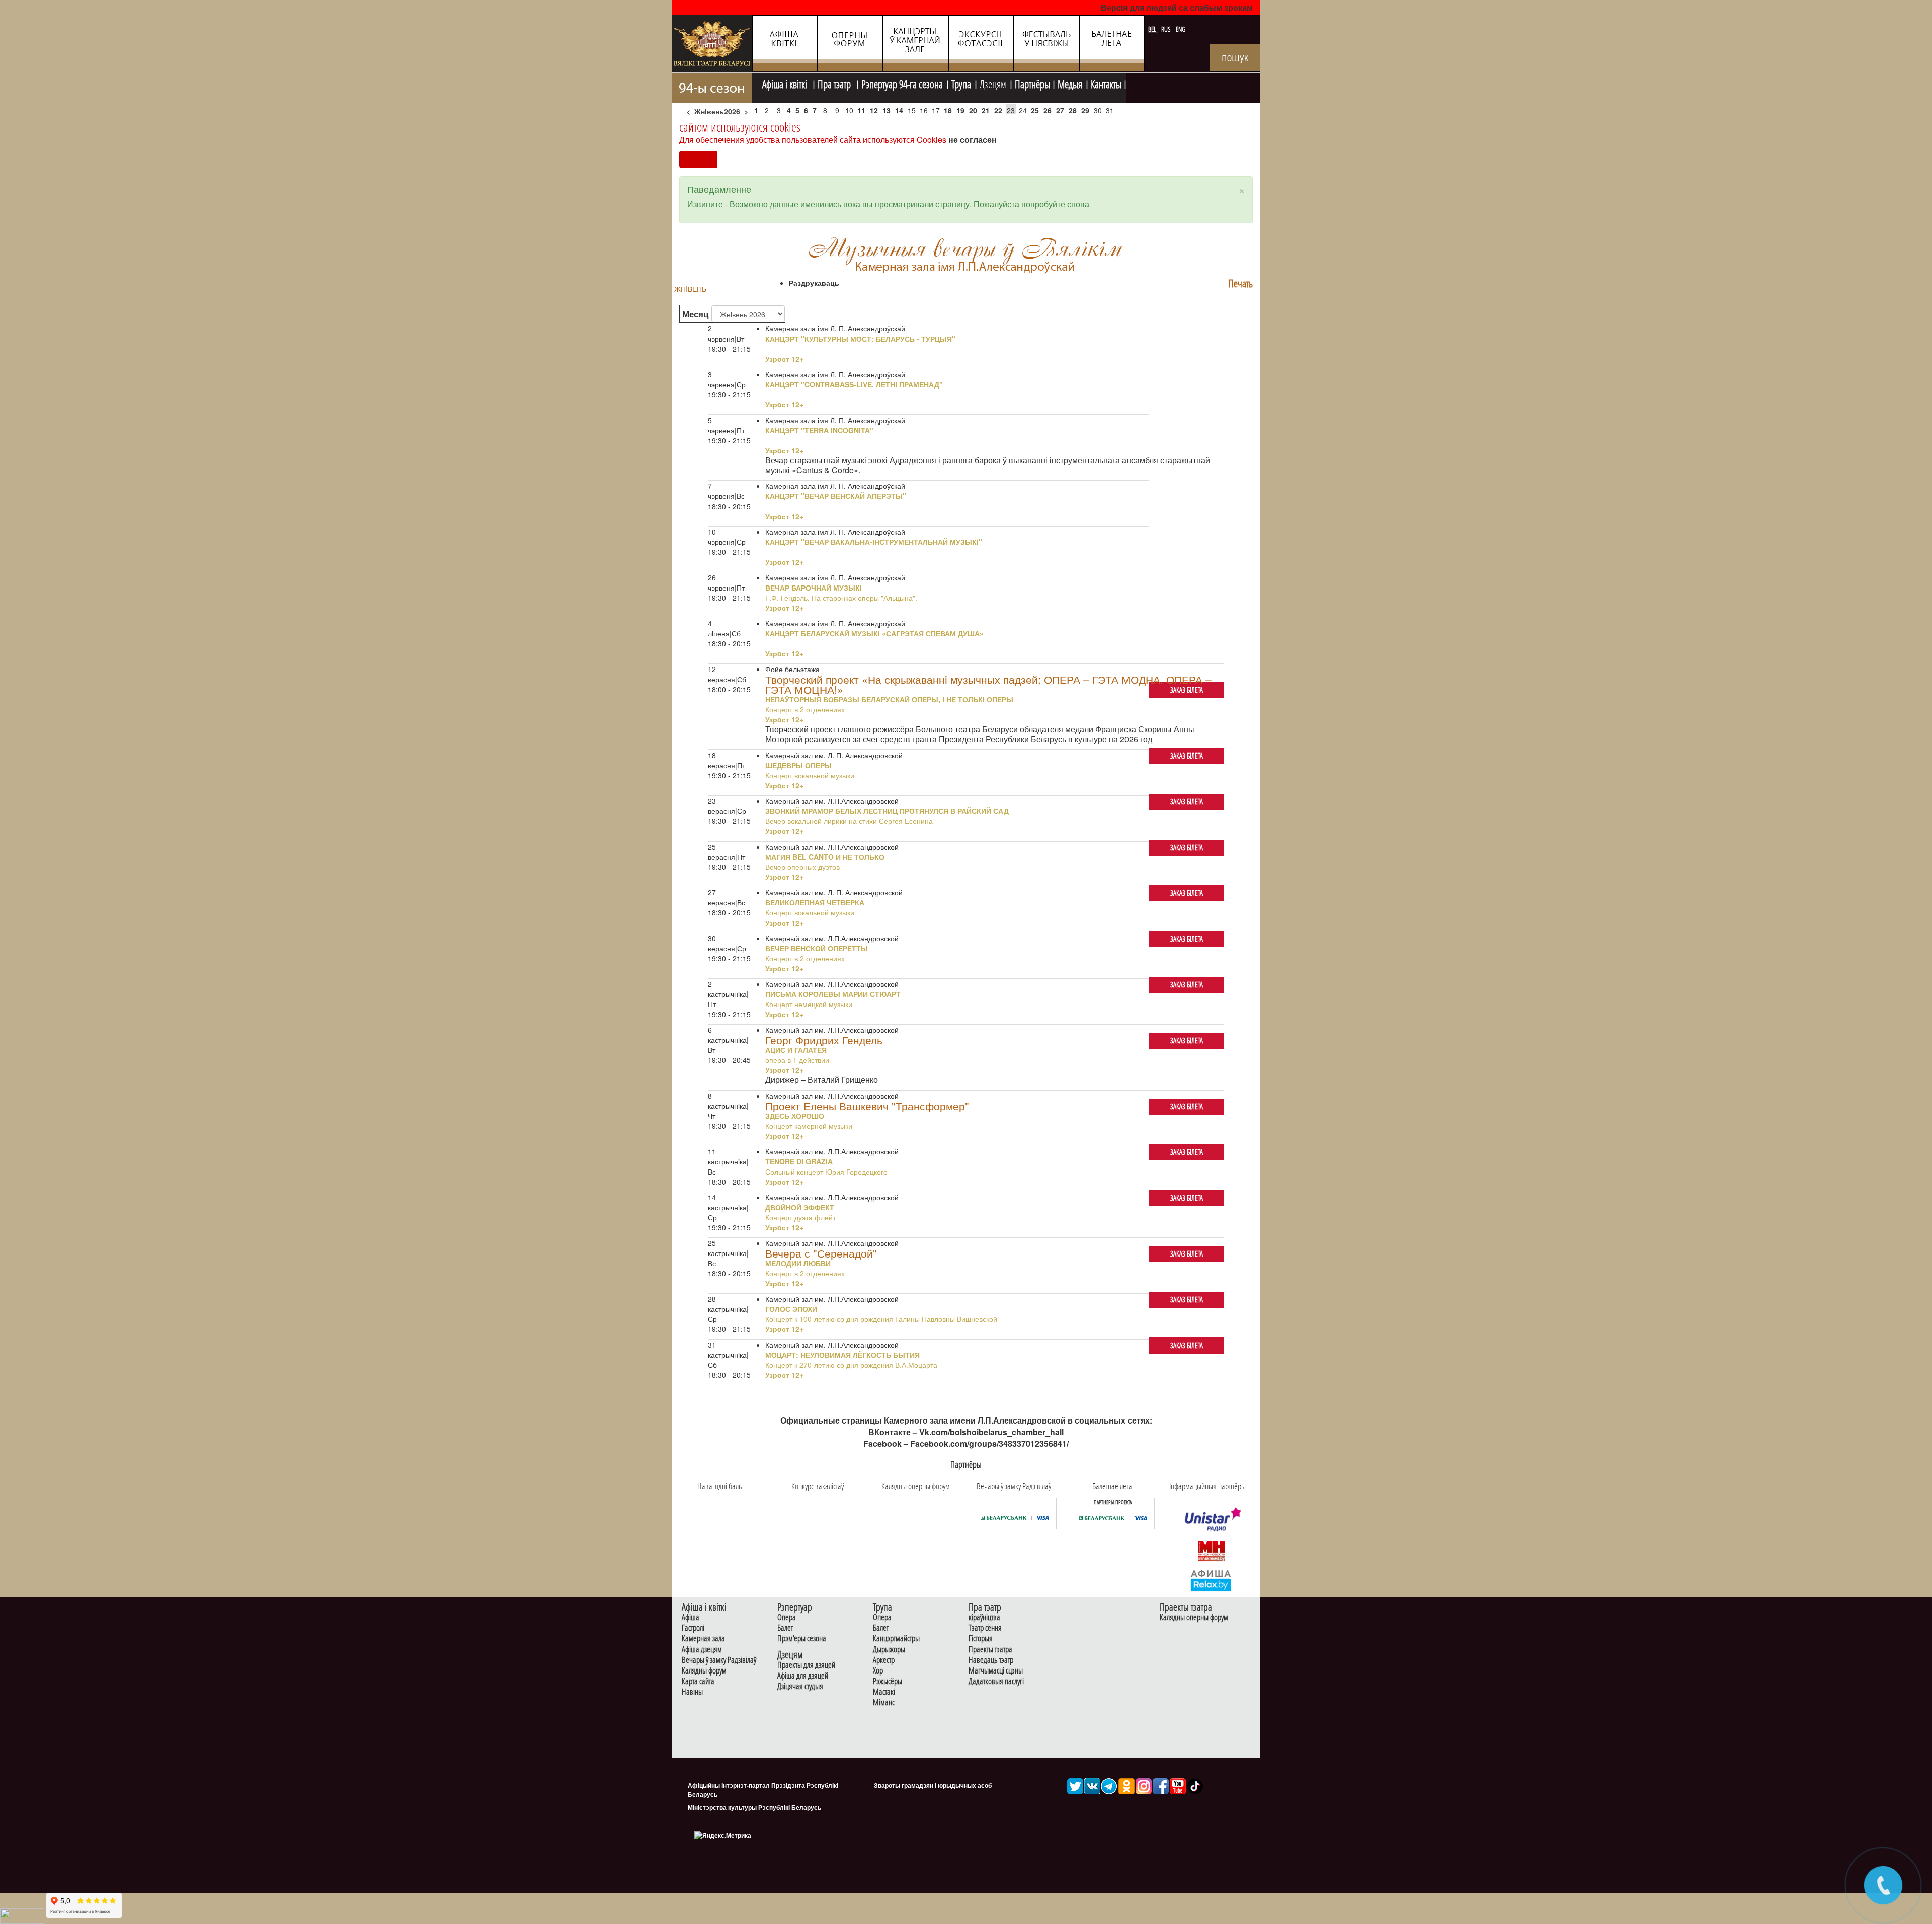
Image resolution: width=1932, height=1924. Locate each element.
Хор (878, 1671)
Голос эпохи (791, 1309)
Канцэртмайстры (896, 1639)
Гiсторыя (981, 1639)
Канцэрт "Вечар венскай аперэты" (836, 496)
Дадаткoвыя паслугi (996, 1681)
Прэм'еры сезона (802, 1639)
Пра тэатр (835, 83)
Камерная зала (703, 1639)
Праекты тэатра (990, 1650)
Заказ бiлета (1187, 690)
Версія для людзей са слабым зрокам (1177, 7)
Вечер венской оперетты (817, 948)
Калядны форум (704, 1671)
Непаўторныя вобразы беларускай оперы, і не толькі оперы (889, 699)
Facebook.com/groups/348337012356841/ (989, 1443)
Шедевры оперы (798, 765)
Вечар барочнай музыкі (814, 588)
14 (899, 110)
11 (861, 110)
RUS (1167, 29)
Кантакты (1106, 83)
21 (986, 110)
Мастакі (884, 1692)
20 (973, 110)
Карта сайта (698, 1681)
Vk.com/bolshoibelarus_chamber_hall (991, 1432)
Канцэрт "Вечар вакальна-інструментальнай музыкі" (874, 542)
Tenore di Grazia (799, 1161)
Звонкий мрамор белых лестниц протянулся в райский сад (887, 811)
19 (960, 110)
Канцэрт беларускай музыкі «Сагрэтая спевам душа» (874, 633)
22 (998, 110)
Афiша (691, 1617)
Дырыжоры (889, 1650)
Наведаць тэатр (991, 1660)
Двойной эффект (800, 1207)
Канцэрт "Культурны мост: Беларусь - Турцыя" (860, 339)
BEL (1153, 29)
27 (1060, 110)
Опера (787, 1617)
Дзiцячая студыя (800, 1686)
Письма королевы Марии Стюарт (833, 994)
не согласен (973, 140)
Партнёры (1032, 83)
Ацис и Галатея (796, 1050)
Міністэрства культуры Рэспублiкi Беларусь (754, 1807)
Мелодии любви (798, 1263)
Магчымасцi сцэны (996, 1671)
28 (1073, 110)
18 (948, 110)
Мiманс (884, 1702)
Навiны (692, 1692)
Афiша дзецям (702, 1650)
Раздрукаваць (814, 283)
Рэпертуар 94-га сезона (902, 83)
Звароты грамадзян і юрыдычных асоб (933, 1785)
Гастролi (693, 1628)
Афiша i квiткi (786, 83)
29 (1085, 110)
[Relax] (1211, 1580)
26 (1048, 110)
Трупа (961, 83)
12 (874, 110)
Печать (1240, 283)
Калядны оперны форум (1194, 1617)
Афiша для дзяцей (803, 1676)
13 (887, 110)
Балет (785, 1628)
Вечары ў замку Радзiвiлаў (719, 1660)
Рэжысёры (888, 1681)
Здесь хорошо (795, 1116)
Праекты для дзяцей (806, 1665)
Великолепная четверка (815, 902)
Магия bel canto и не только (825, 857)
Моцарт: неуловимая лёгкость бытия (842, 1355)
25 (1035, 110)
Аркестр (884, 1660)
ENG (1181, 29)
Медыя (1070, 83)
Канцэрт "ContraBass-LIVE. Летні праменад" (854, 384)
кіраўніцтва (984, 1617)
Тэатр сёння (985, 1628)
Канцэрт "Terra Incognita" (819, 430)
